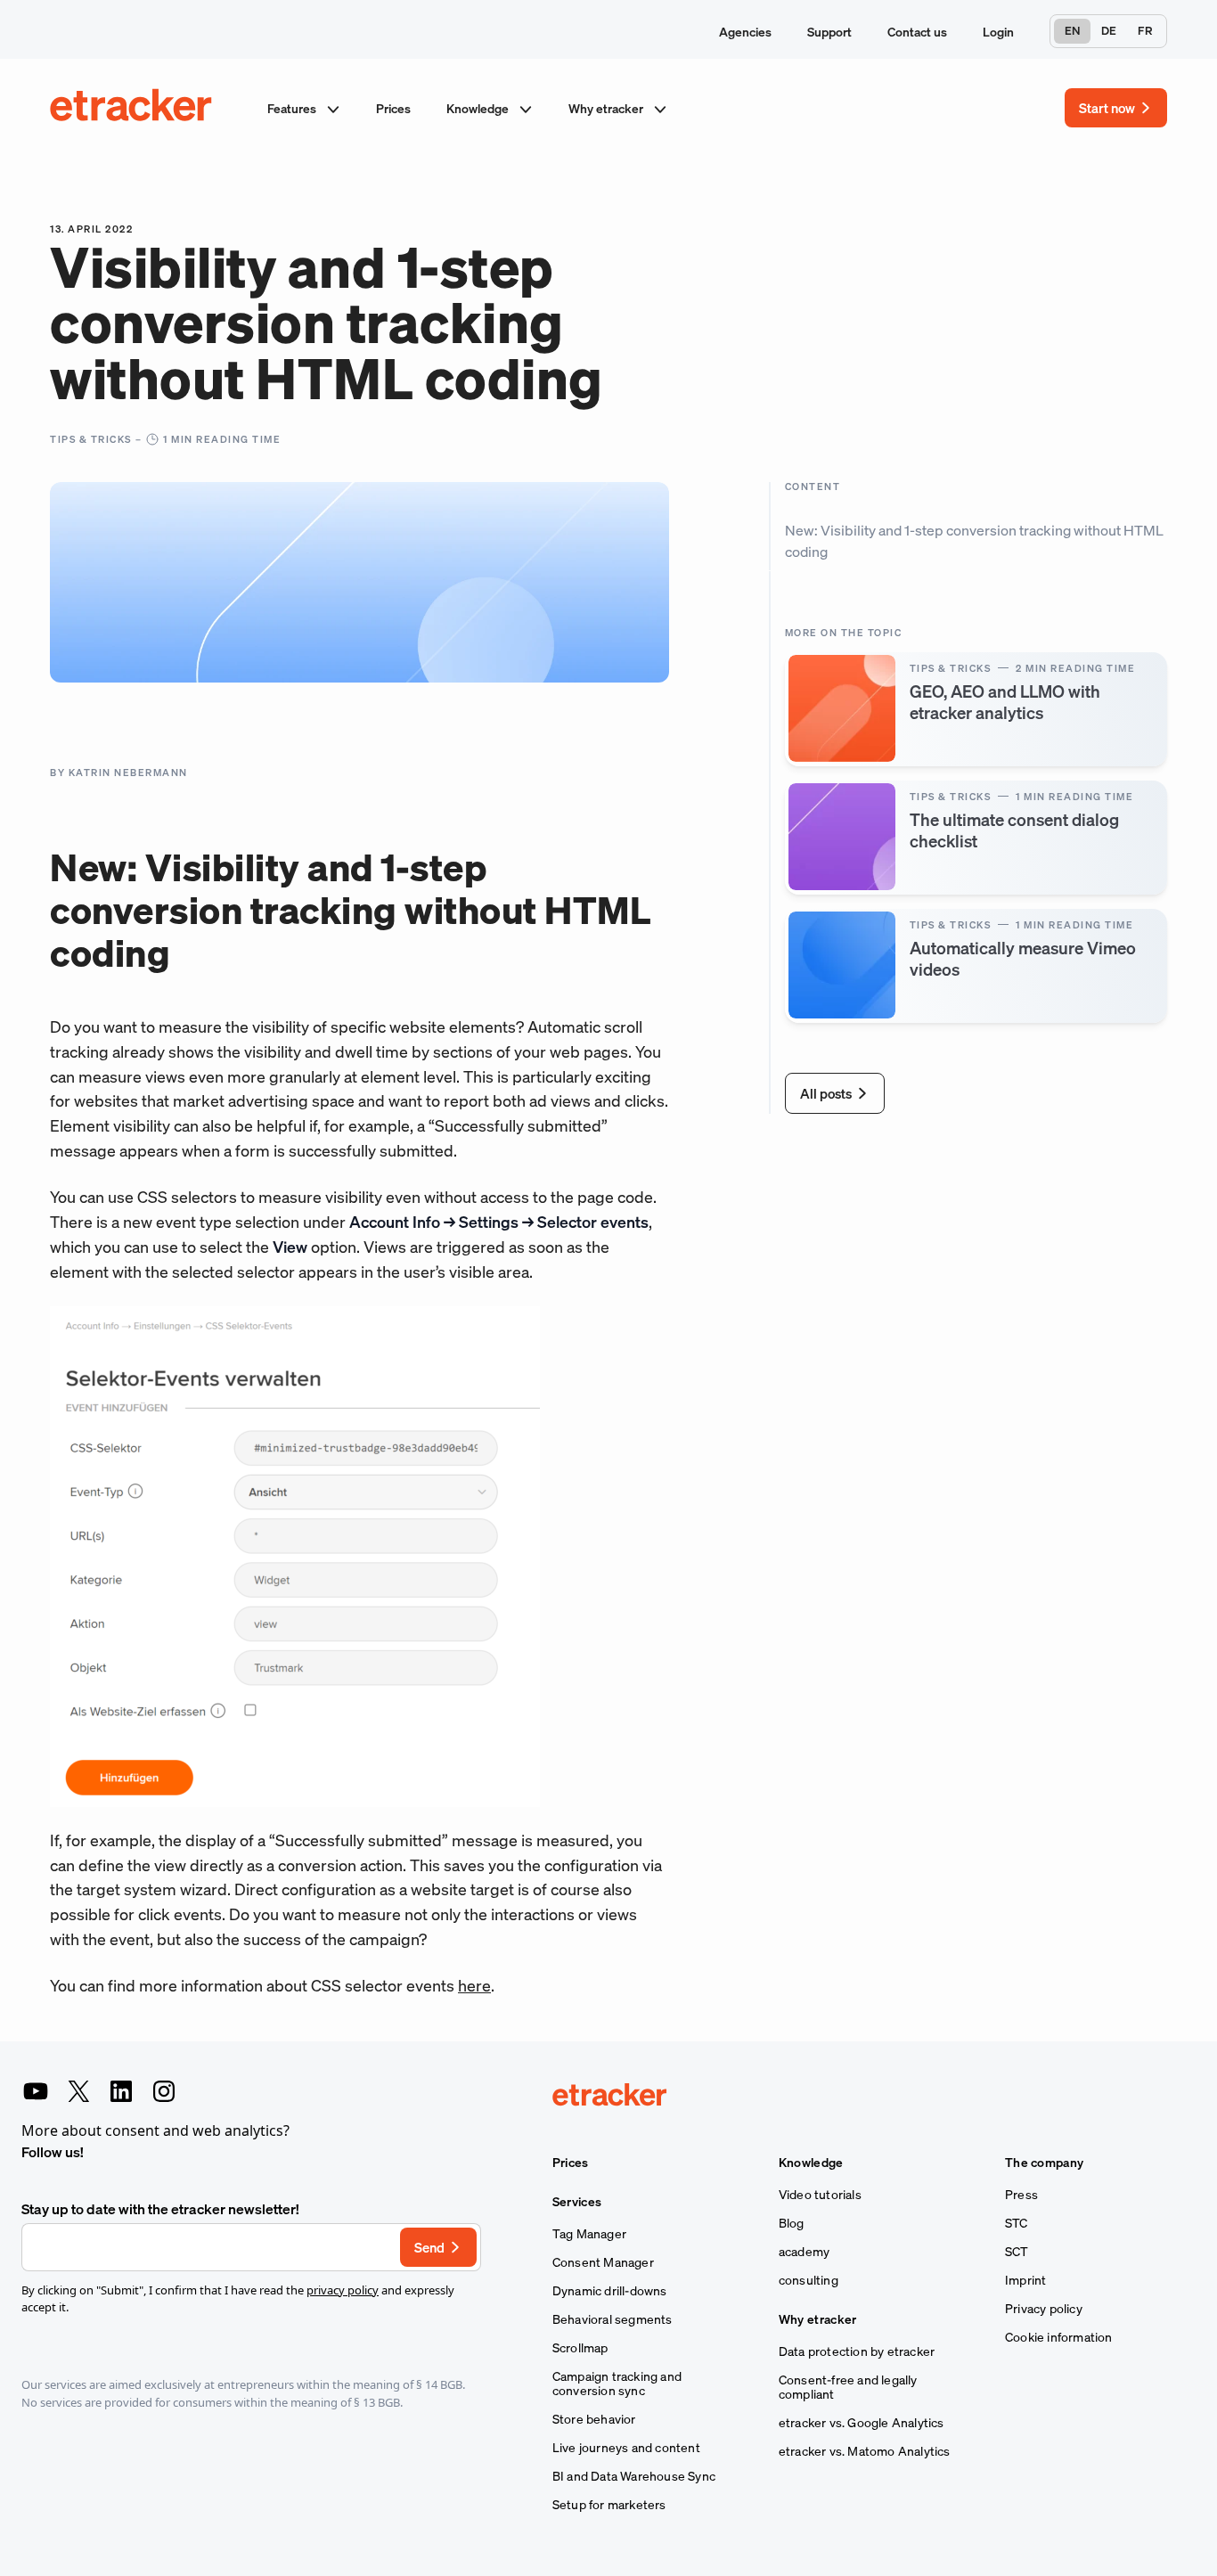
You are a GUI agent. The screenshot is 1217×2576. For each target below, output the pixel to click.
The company (1044, 2163)
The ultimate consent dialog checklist (1014, 829)
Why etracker (607, 108)
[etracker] (132, 108)
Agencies (745, 32)
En (1072, 31)
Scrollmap (580, 2348)
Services (577, 2202)
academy (804, 2252)
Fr (1145, 31)
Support (829, 32)
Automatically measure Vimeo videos (1023, 957)
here (474, 1985)
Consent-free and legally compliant (848, 2387)
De (1109, 31)
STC (1017, 2223)
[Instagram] (164, 2091)
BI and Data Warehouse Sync (634, 2476)
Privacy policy (1044, 2309)
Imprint (1025, 2280)
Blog (792, 2223)
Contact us (917, 32)
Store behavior (594, 2419)
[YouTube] (36, 2091)
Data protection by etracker (857, 2351)
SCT (1017, 2252)
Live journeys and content (626, 2448)
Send (429, 2247)
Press (1021, 2195)
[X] (78, 2091)
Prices (393, 108)
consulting (809, 2280)
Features (293, 108)
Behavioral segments (613, 2319)
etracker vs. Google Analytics (862, 2423)
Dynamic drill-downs (610, 2291)
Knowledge (479, 108)
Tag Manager (589, 2234)
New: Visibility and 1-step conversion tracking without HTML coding (974, 541)
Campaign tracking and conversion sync (617, 2384)
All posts (826, 1092)
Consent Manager (603, 2262)
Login (998, 32)
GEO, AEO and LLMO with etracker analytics (1005, 701)
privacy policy (343, 2290)
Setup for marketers (609, 2505)
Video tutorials (820, 2195)
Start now (1107, 108)
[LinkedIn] (121, 2091)
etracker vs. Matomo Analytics (865, 2451)
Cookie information (1059, 2337)
